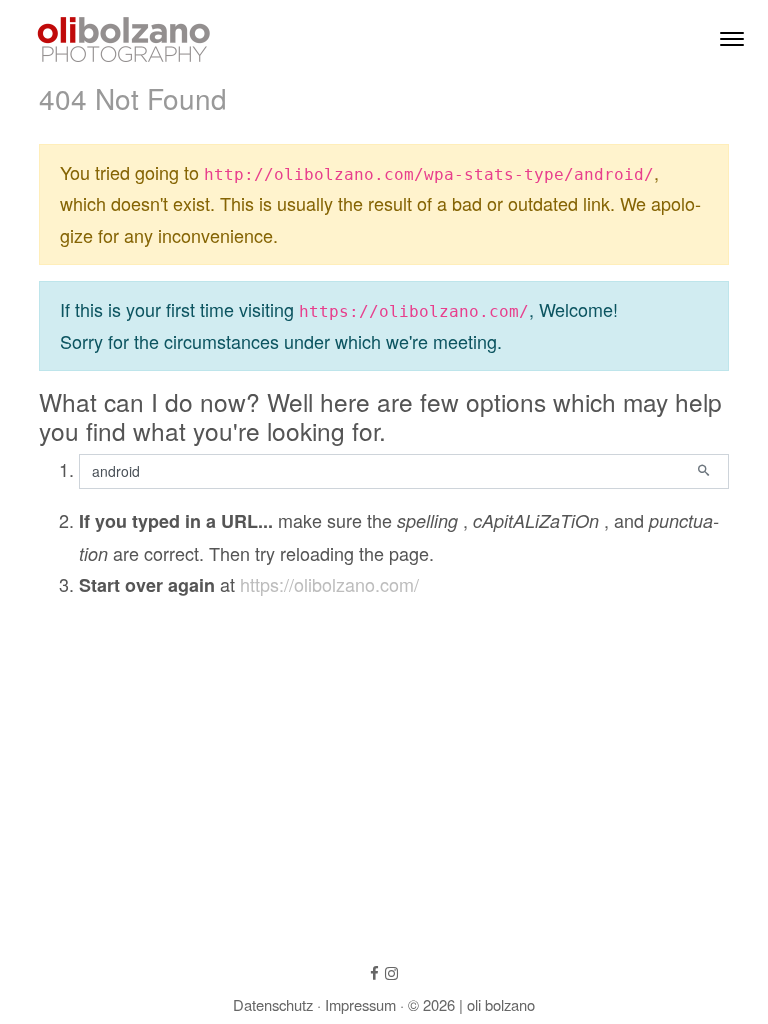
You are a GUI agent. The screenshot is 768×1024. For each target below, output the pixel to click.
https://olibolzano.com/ (329, 584)
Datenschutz (273, 1004)
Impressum (360, 1004)
